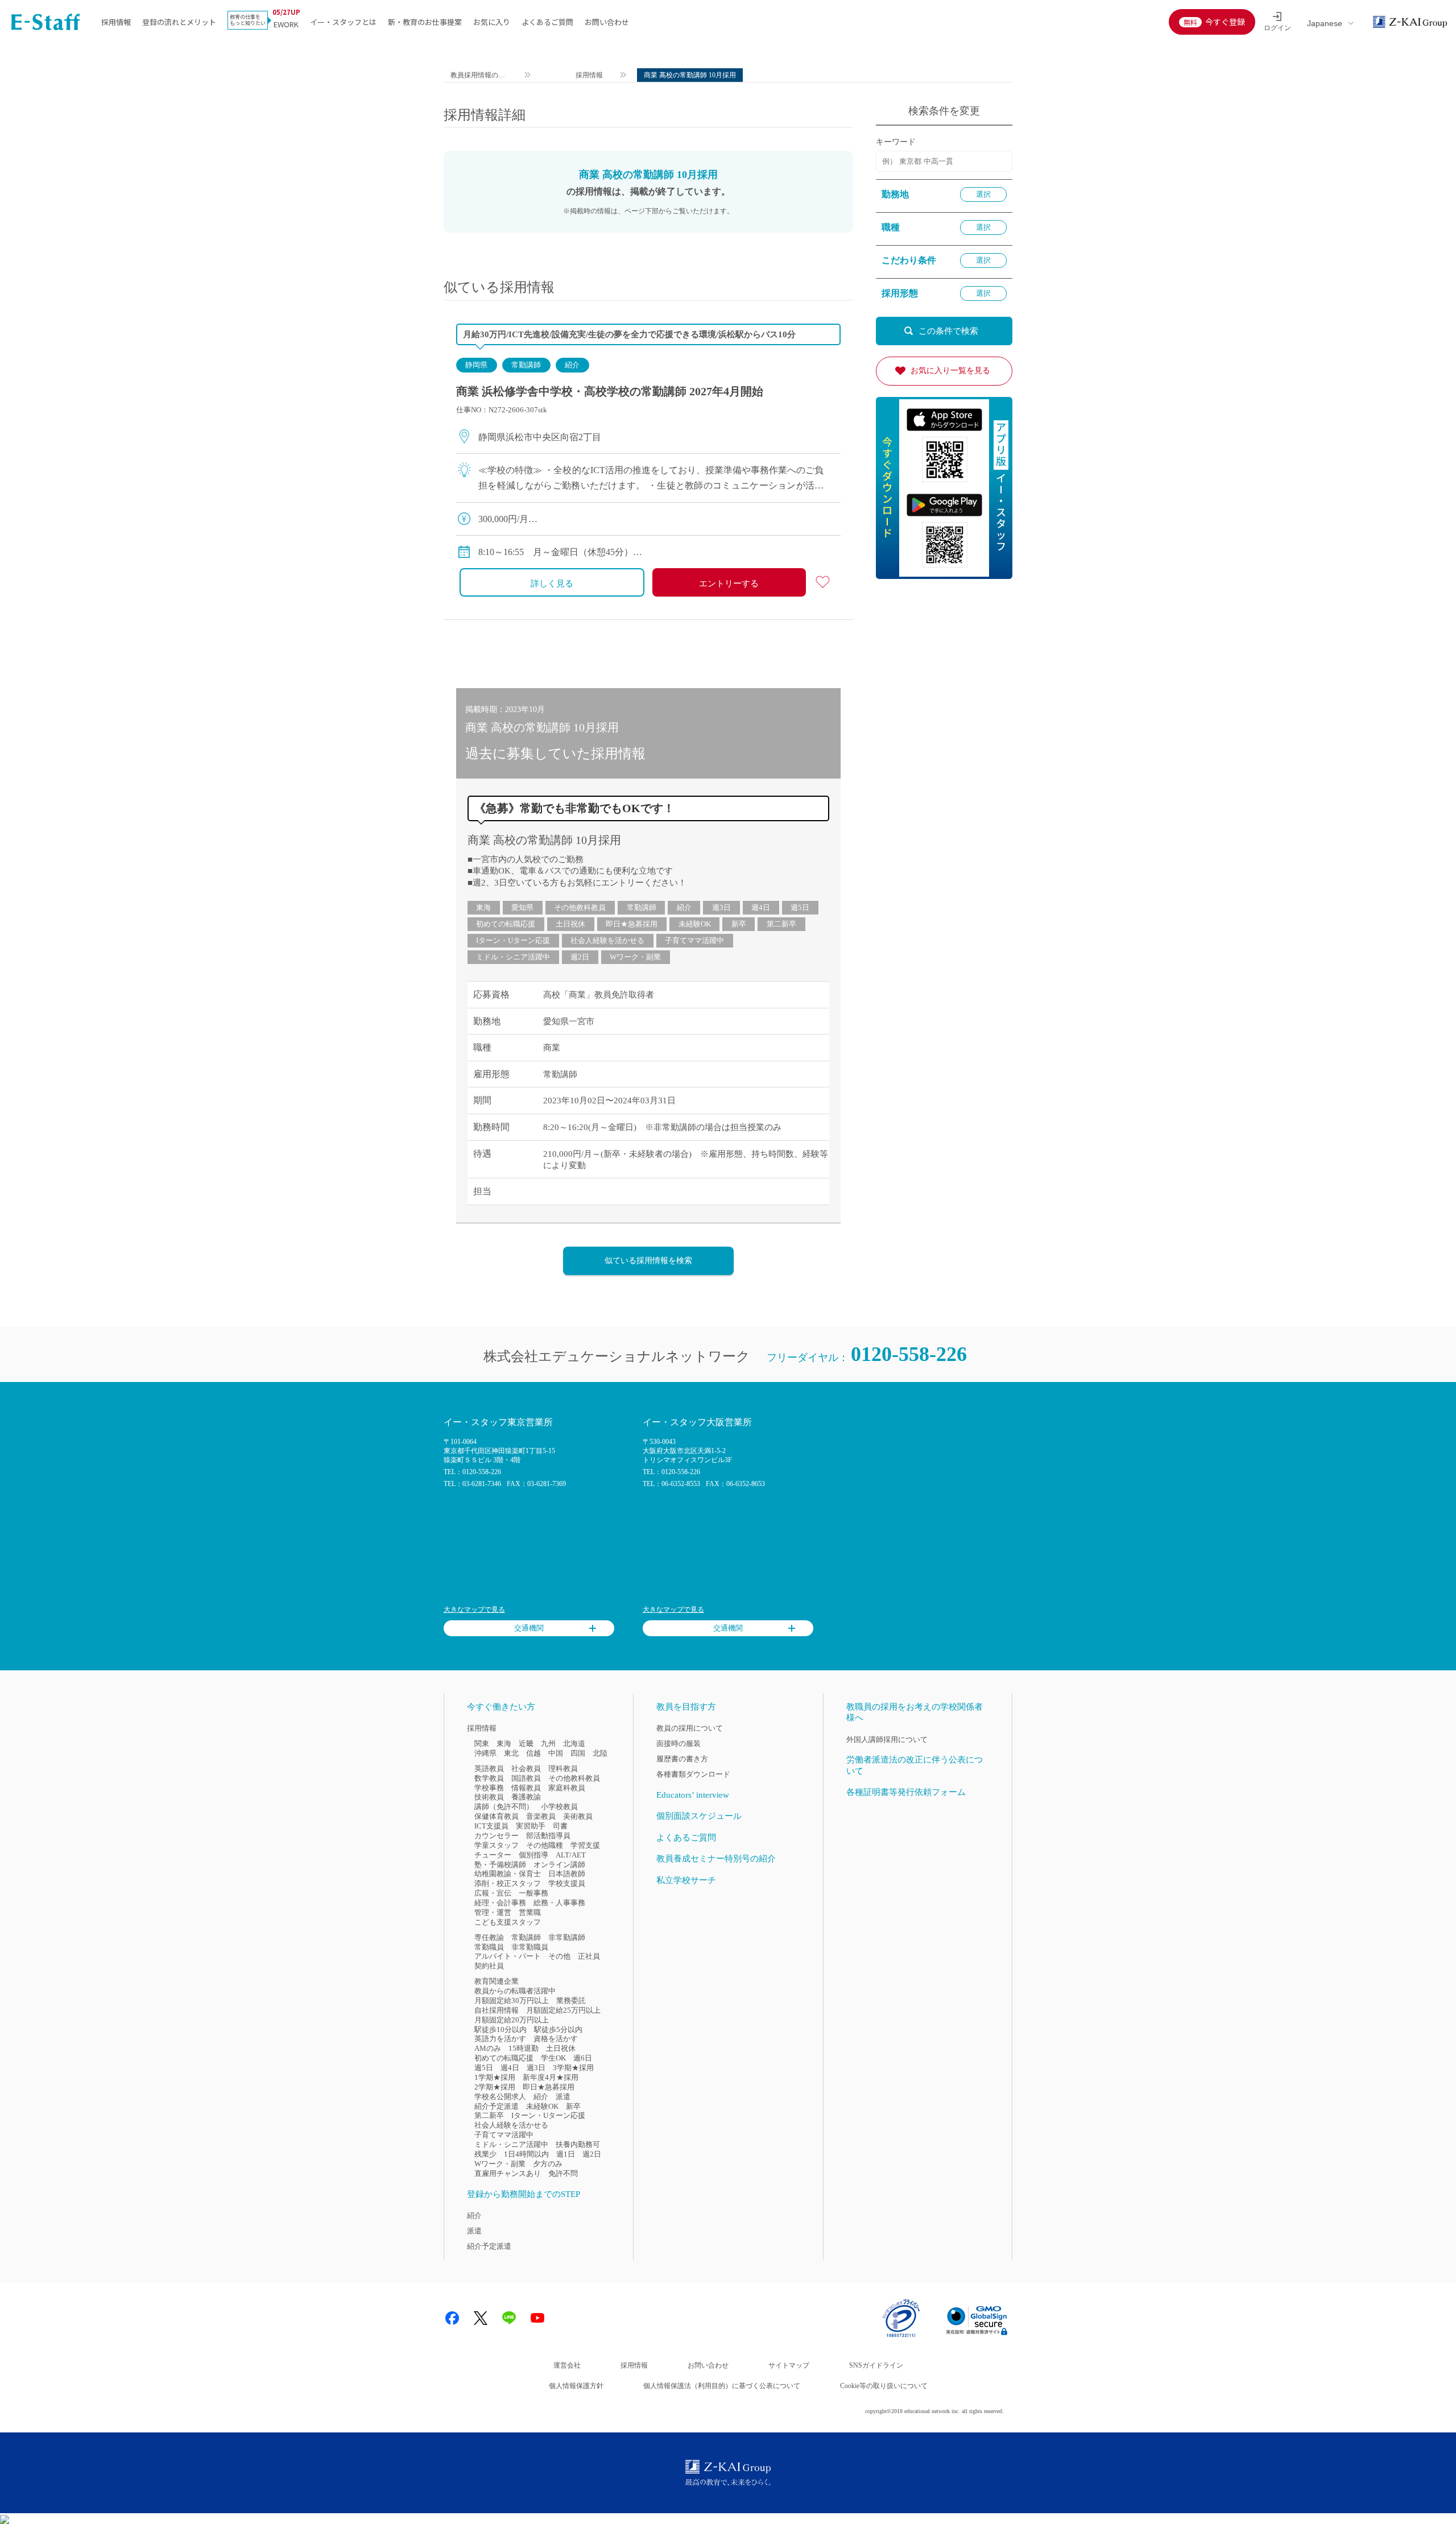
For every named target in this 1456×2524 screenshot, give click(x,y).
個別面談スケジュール (699, 1816)
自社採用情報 (497, 2010)
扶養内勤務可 (578, 2144)
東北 (511, 1753)
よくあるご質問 (547, 22)
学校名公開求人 (500, 2097)
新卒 (739, 924)
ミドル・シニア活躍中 (513, 957)
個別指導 (533, 1855)
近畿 (526, 1743)
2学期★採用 (495, 2087)
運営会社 (567, 2365)
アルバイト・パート (508, 1956)
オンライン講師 (559, 1865)
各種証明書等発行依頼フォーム (906, 1792)
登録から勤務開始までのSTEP (524, 2194)
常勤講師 (526, 365)
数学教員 (489, 1778)
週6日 (583, 2058)
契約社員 (489, 1966)
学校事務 (489, 1788)
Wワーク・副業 (635, 957)
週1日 (566, 2154)
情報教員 (526, 1788)
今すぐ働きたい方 (501, 1707)
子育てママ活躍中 (694, 940)
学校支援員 (567, 1883)
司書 (560, 1826)
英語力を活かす (500, 2039)
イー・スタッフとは (343, 22)
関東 (482, 1743)
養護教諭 (526, 1797)
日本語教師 (567, 1874)
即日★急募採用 (632, 924)
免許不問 (563, 2173)
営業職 (530, 1912)
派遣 (563, 2097)
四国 (578, 1753)
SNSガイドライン (876, 2365)
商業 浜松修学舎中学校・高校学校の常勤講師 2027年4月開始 (610, 391)
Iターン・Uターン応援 (513, 940)
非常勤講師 (567, 1937)
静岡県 (476, 365)
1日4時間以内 (526, 2154)
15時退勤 (524, 2048)
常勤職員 (489, 1947)
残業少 (485, 2154)
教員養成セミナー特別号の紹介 (716, 1859)
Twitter (481, 2318)
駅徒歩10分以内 (500, 2029)
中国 (556, 1753)
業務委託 (571, 2000)
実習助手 (531, 1826)
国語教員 (526, 1778)
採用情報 (116, 22)
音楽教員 (541, 1816)
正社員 (589, 1956)
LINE (509, 2318)
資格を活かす (556, 2039)
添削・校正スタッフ (508, 1883)
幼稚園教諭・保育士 (508, 1874)
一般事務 (533, 1893)
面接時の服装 (679, 1743)
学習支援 (585, 1845)
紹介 (572, 365)
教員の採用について (690, 1728)
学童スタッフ (497, 1845)
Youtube (537, 2318)
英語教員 (489, 1768)
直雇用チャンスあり (508, 2173)
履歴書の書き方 (682, 1759)
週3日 (721, 907)
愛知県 (522, 907)
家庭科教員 (567, 1788)
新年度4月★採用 (551, 2077)
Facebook (452, 2318)
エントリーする (729, 584)
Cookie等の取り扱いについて (884, 2386)
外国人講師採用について (887, 1739)
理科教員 (563, 1768)
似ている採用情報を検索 (648, 1261)
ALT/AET (571, 1855)
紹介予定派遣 (497, 2106)
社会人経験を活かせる (607, 940)
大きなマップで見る (474, 1609)
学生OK (553, 2058)
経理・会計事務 (500, 1903)
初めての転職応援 (506, 924)
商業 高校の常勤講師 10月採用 (544, 840)
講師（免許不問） (504, 1807)
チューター (493, 1855)
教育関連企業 (497, 1981)
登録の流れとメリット (179, 22)
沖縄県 (485, 1753)
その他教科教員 (580, 907)
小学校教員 (559, 1807)
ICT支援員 (491, 1826)
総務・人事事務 (559, 1903)
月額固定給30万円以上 (512, 2000)
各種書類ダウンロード (693, 1774)
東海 (483, 907)
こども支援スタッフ (508, 1922)
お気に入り (492, 22)
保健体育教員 (497, 1816)
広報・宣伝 (493, 1893)
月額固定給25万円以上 (563, 2010)
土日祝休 (570, 924)
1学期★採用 (495, 2077)
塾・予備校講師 (500, 1865)
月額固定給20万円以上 (512, 2020)
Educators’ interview (693, 1795)
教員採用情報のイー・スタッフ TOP (478, 76)
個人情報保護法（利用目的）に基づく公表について (722, 2386)
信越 (533, 1753)
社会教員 (526, 1768)
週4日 (761, 907)
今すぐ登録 (1225, 22)
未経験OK (695, 924)
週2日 (580, 957)
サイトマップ (789, 2365)
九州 (548, 1743)
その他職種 (545, 1845)
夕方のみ (548, 2164)
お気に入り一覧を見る (950, 371)
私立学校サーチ (686, 1880)
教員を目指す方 (686, 1707)
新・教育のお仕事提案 (425, 22)
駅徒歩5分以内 (558, 2029)
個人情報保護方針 (576, 2386)
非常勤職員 (530, 1947)
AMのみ (488, 2048)
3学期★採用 (573, 2068)
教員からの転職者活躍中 (515, 1991)
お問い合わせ (607, 22)
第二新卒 (781, 924)
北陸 (600, 1753)
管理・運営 (493, 1912)
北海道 (574, 1743)
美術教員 (578, 1816)
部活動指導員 (548, 1836)
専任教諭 (489, 1937)
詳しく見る (552, 584)
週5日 (800, 907)
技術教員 (489, 1797)
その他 (559, 1956)
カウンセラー (497, 1836)
